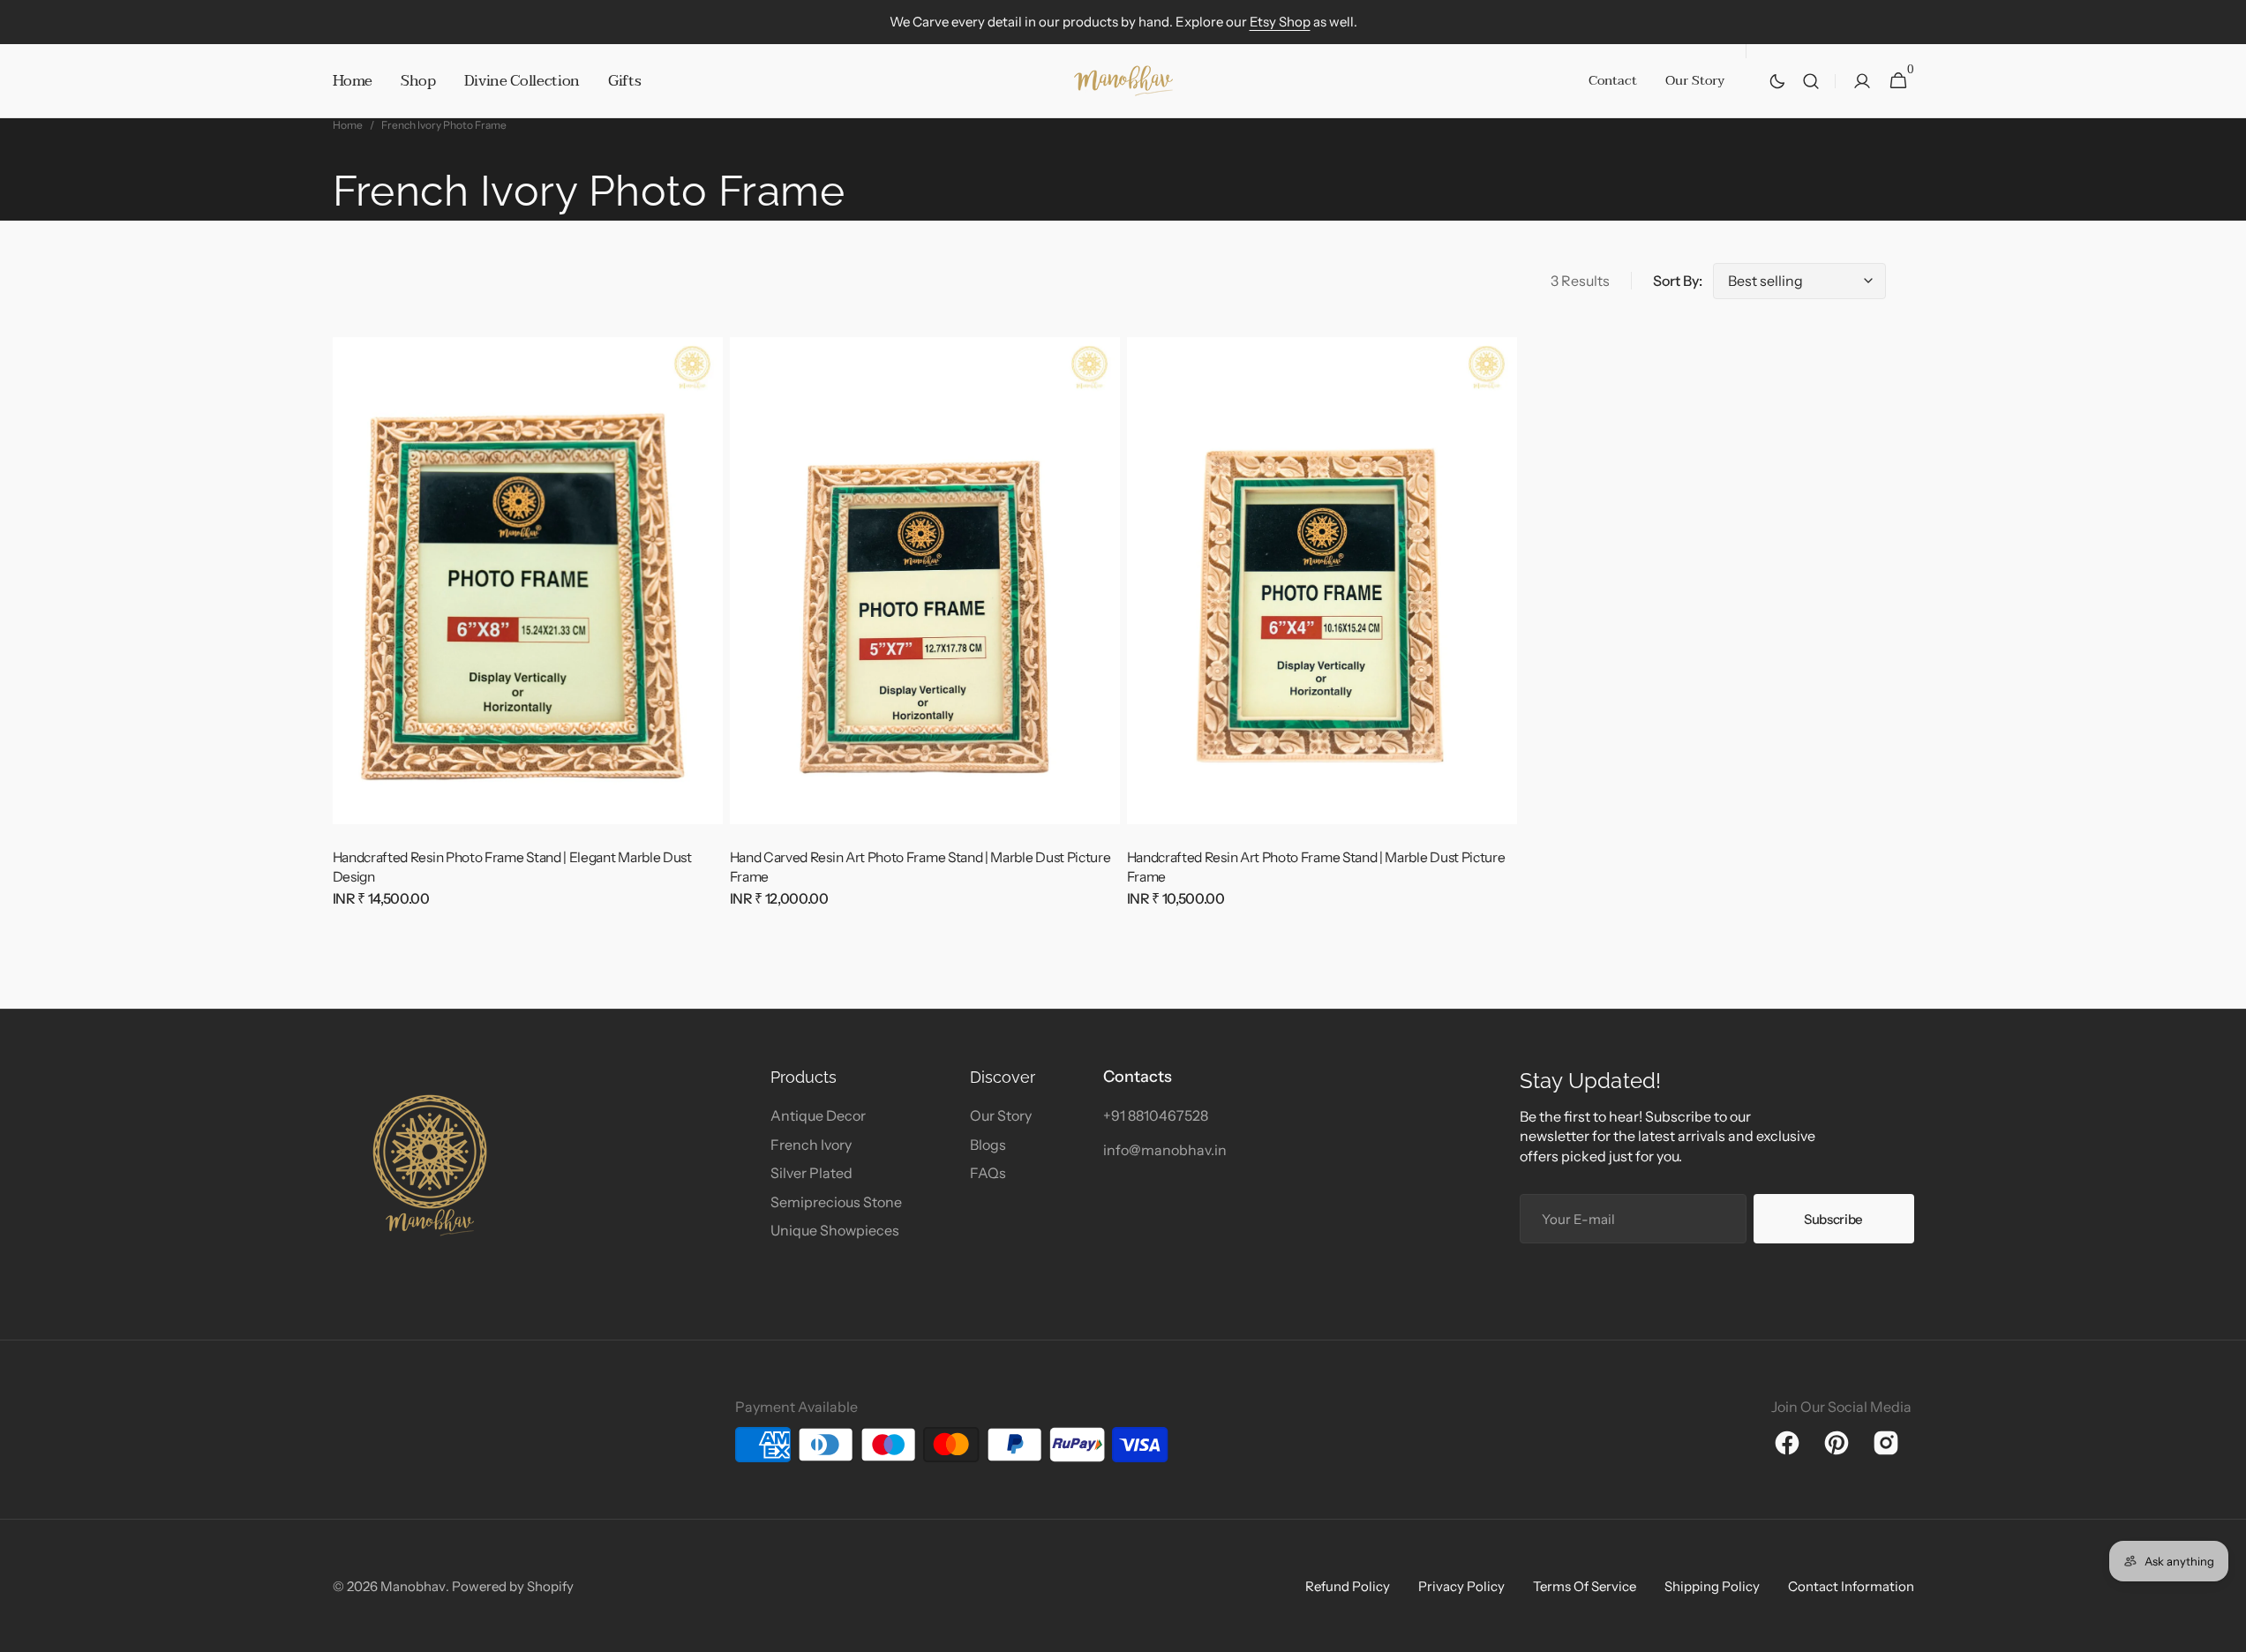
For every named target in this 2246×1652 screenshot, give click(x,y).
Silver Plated (811, 1173)
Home (348, 125)
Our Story (1001, 1115)
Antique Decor (818, 1115)
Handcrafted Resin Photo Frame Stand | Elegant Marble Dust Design (512, 867)
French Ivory (811, 1145)
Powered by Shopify (513, 1586)
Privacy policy (1461, 1586)
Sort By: (1678, 281)
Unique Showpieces (835, 1230)
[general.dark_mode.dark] (1777, 81)
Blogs (988, 1145)
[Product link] (528, 630)
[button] (1811, 81)
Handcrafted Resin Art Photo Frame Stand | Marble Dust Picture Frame (1316, 867)
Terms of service (1585, 1586)
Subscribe (1833, 1219)
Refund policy (1348, 1586)
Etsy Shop (1280, 22)
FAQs (988, 1173)
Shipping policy (1712, 1586)
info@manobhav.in (1165, 1150)
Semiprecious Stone (836, 1202)
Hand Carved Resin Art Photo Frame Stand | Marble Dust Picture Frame (920, 867)
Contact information (1851, 1586)
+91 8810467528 (1156, 1115)
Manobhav (413, 1586)
